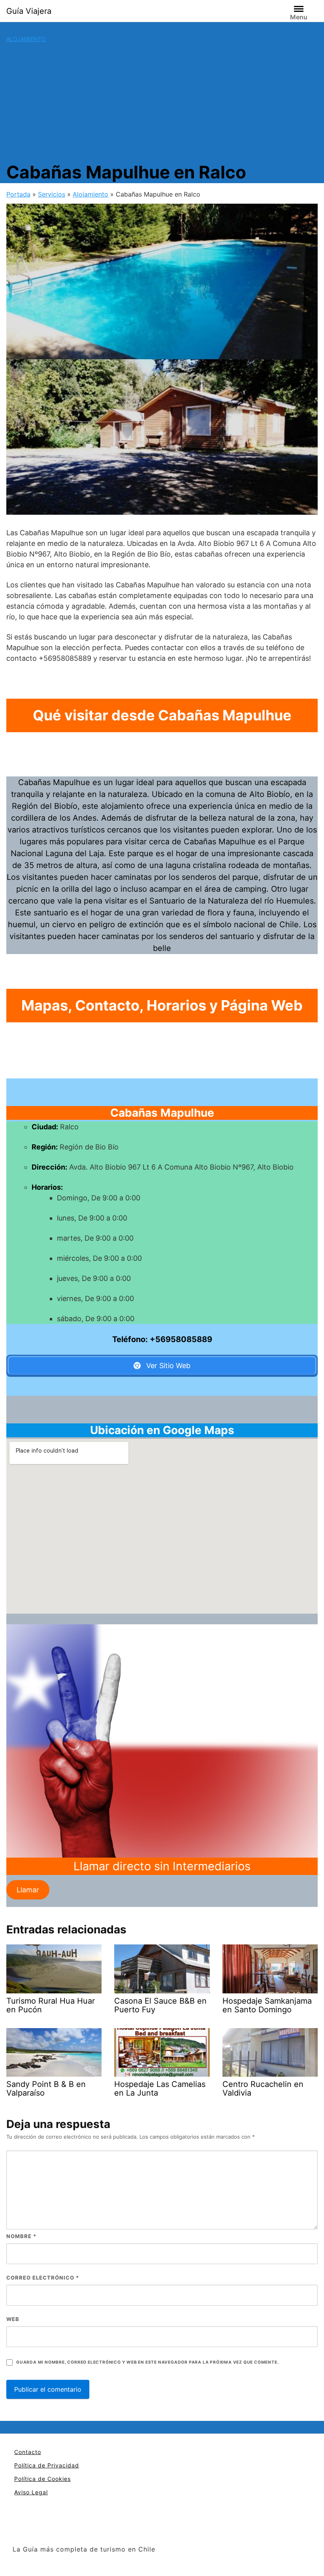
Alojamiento (26, 39)
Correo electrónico (43, 2278)
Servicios (52, 194)
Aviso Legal (31, 2492)
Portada (18, 194)
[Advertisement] (162, 102)
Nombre (21, 2236)
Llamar (28, 1890)
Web (13, 2319)
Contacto (28, 2452)
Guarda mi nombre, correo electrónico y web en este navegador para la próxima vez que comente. (147, 2362)
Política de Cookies (42, 2479)
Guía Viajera (29, 11)
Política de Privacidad (47, 2465)
